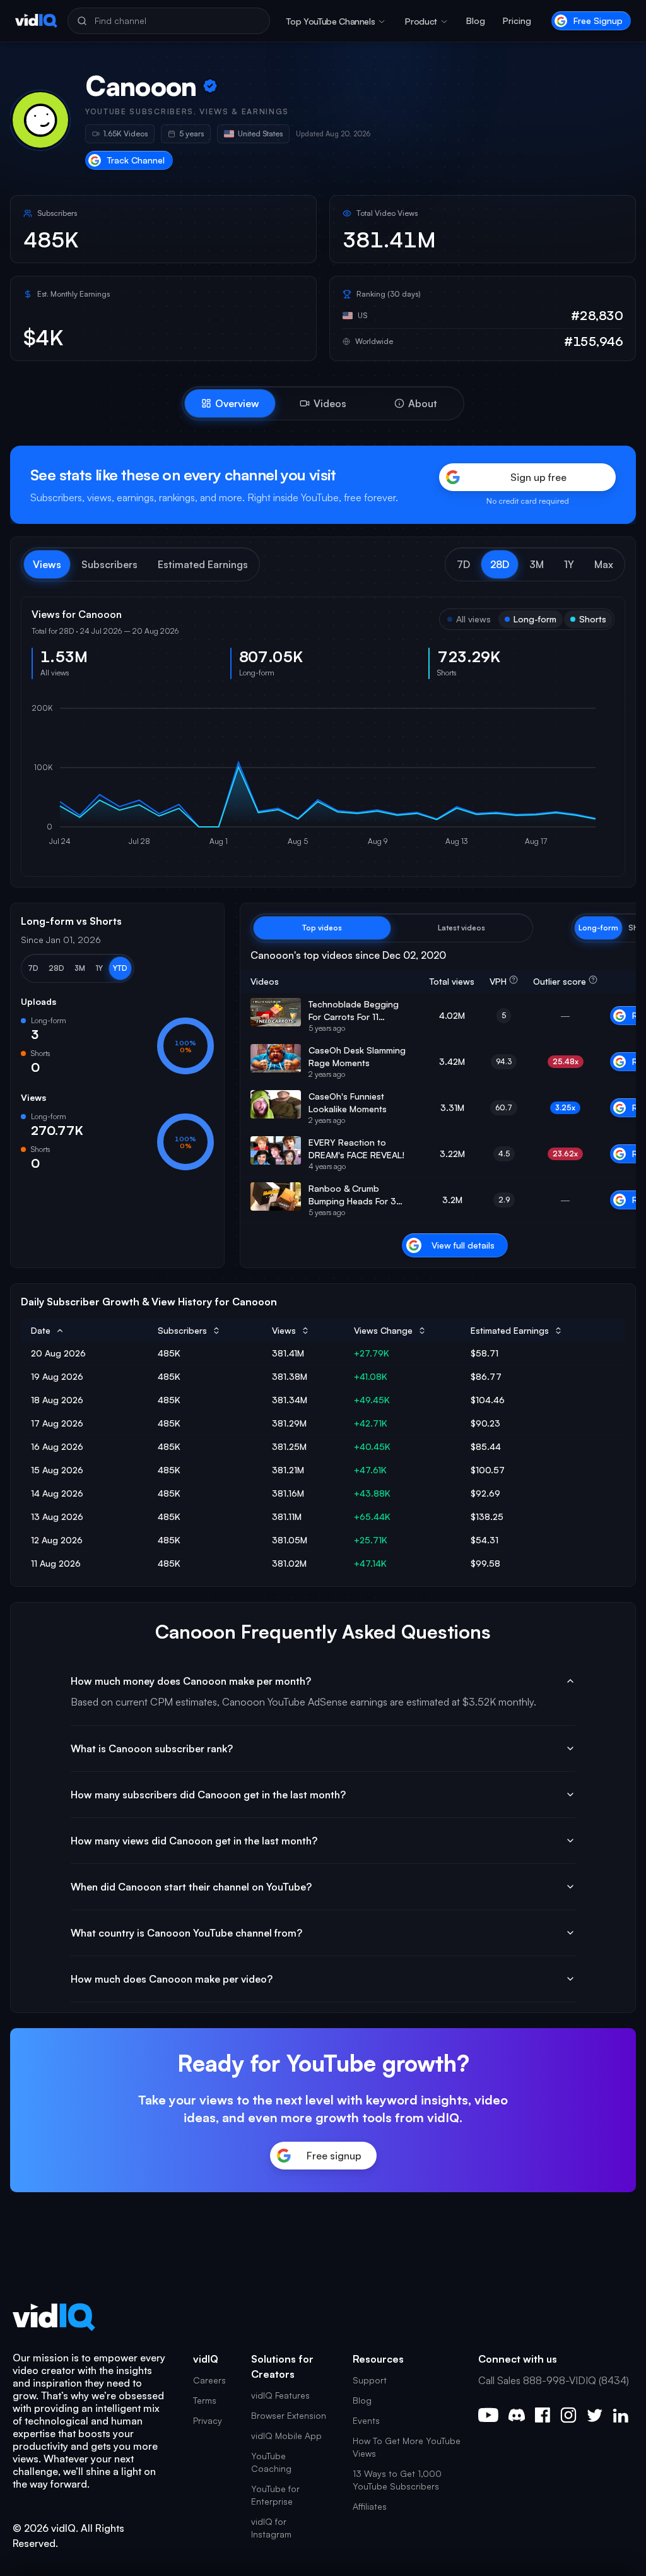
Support (370, 2380)
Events (366, 2420)
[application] (323, 778)
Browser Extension (289, 2415)
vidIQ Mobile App (286, 2436)
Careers (209, 2380)
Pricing (517, 21)
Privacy (208, 2420)
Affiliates (370, 2506)
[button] (463, 564)
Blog (476, 21)
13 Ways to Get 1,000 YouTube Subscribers (397, 2480)
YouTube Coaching (271, 2462)
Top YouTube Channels (331, 21)
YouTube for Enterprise (275, 2495)
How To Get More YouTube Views (407, 2447)
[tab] (230, 403)
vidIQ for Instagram (271, 2528)
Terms (205, 2400)
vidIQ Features (280, 2395)
